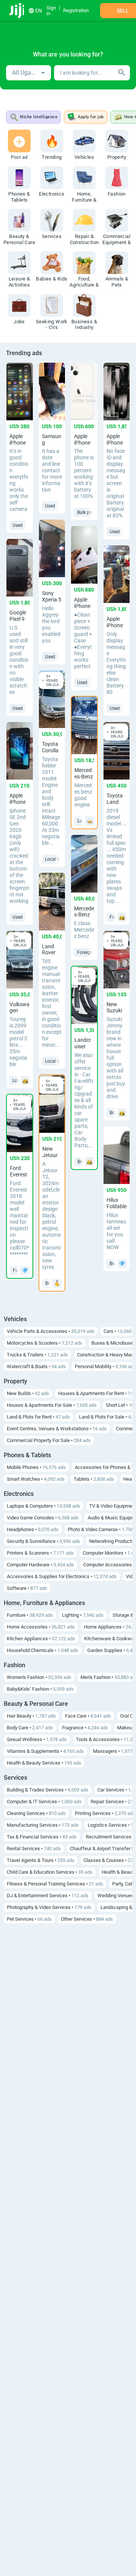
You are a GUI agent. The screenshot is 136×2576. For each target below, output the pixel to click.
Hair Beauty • (31, 1716)
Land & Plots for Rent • (38, 1417)
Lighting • (83, 1615)
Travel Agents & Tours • (41, 1860)
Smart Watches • (36, 1479)
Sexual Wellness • (37, 1739)
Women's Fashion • (39, 1677)
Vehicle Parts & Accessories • (51, 1331)
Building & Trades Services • (48, 1790)
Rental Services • (34, 1849)
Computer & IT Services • (44, 1802)
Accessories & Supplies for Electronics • (62, 1576)
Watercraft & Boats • (36, 1366)
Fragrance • (85, 1728)
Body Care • (30, 1728)
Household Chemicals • (42, 1650)
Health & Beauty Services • (44, 1763)
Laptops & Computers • (43, 1506)
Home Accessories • (41, 1627)
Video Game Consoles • (43, 1518)
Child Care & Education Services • (50, 1872)
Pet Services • (29, 1919)
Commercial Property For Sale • (49, 1440)
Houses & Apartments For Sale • (52, 1405)
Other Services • (87, 1919)
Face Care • (88, 1716)
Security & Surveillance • (43, 1541)
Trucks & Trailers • (37, 1355)
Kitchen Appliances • (41, 1639)
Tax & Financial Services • (42, 1837)
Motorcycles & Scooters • (45, 1343)
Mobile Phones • (36, 1467)
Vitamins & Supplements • (45, 1751)
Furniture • (30, 1615)
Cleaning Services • (36, 1813)
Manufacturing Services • (43, 1825)
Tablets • (94, 1479)
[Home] (18, 11)
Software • (27, 1588)
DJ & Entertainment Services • (48, 1896)
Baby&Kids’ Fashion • (40, 1689)
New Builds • (28, 1393)
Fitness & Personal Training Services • (55, 1884)
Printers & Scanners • (40, 1553)
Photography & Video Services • (49, 1907)
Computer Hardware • (40, 1565)
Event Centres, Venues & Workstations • (57, 1429)
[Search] (122, 73)
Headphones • (33, 1529)
